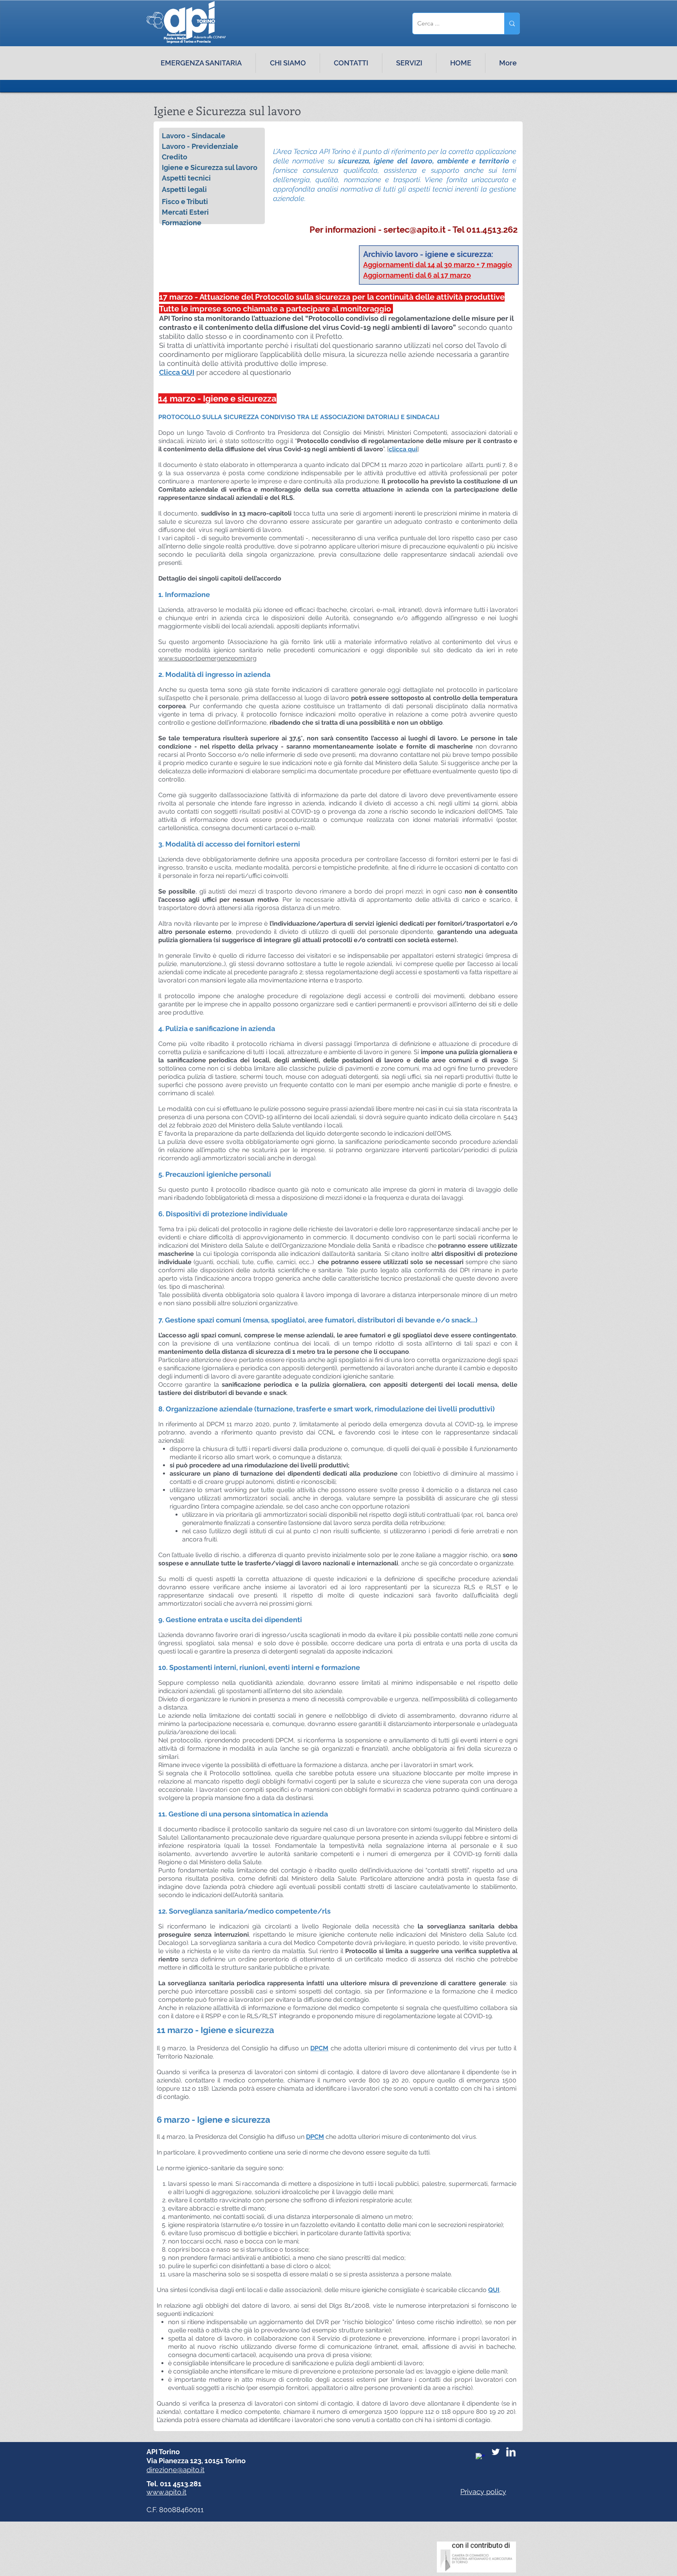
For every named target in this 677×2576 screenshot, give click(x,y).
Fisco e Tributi (185, 202)
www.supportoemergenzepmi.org (207, 658)
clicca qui (403, 449)
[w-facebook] (480, 2458)
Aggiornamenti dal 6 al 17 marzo (417, 275)
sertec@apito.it (415, 230)
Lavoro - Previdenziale (200, 146)
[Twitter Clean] (496, 2452)
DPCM (319, 2048)
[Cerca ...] (512, 24)
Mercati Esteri (185, 212)
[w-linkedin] (511, 2452)
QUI (494, 2290)
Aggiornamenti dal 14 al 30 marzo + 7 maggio (438, 265)
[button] (409, 63)
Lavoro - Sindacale (194, 136)
